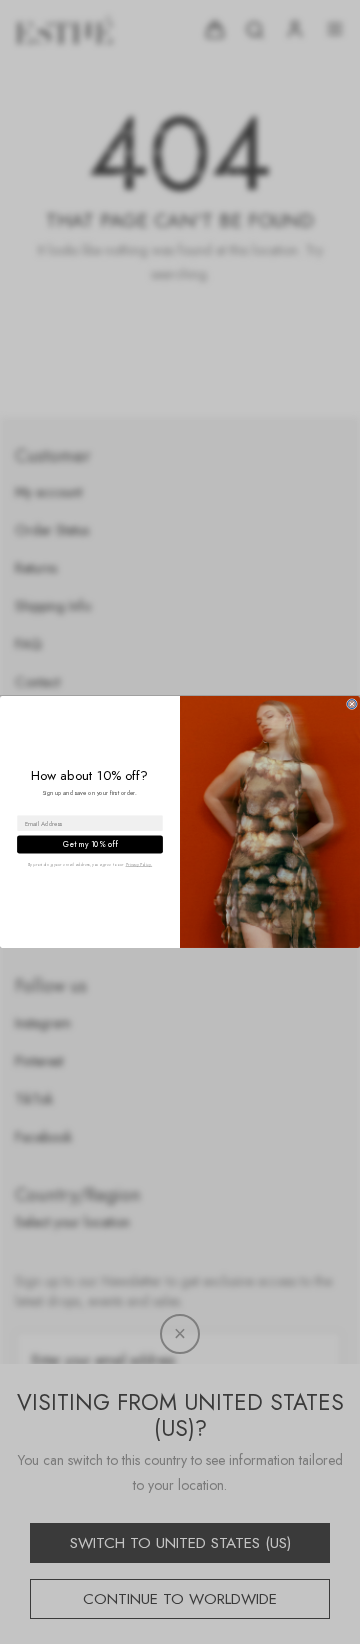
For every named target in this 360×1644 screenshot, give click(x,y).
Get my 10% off (90, 845)
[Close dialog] (351, 704)
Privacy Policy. (139, 864)
